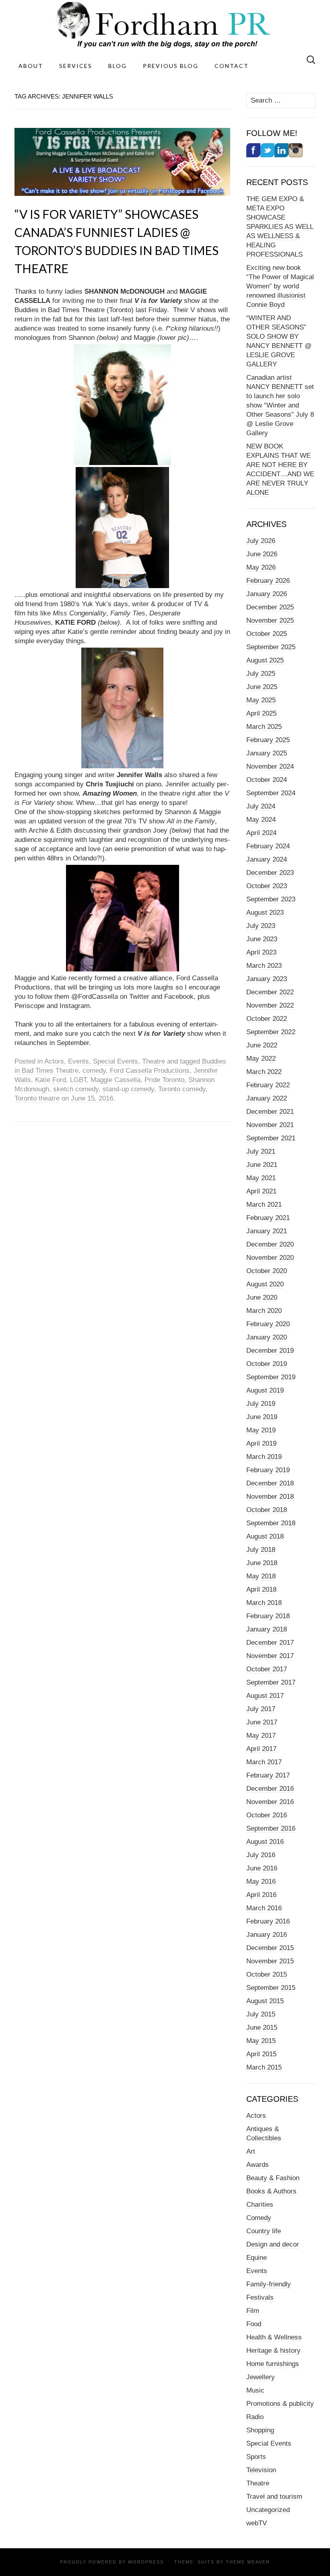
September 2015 (271, 1988)
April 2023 (261, 952)
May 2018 (261, 1576)
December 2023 (270, 873)
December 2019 (270, 1351)
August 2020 (265, 1284)
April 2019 (261, 1443)
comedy (94, 1071)
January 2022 (267, 1098)
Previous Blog (171, 66)
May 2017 (261, 1736)
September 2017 (271, 1682)
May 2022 (261, 1059)
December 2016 (270, 1789)
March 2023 (264, 966)
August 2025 (265, 660)
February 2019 (268, 1470)
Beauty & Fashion (273, 2178)
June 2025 (262, 687)
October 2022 (267, 1019)
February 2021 (268, 1218)
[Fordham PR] (165, 25)
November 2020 (270, 1258)
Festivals (260, 2297)
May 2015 (261, 2041)
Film (253, 2311)
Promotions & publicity (280, 2404)
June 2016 (262, 1868)
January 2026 (267, 594)
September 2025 (271, 647)
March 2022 (264, 1072)
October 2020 (267, 1271)
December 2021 (270, 1112)
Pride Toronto (164, 1080)
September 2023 (271, 899)
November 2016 (270, 1802)
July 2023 (261, 926)
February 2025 (268, 740)
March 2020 (264, 1311)
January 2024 (267, 859)
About (31, 66)
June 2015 (262, 2028)
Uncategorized (268, 2510)
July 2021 (261, 1151)
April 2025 (261, 713)
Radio (255, 2417)
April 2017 (261, 1749)
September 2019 (271, 1377)
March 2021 (264, 1205)
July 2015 (261, 2014)
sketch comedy (76, 1089)
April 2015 (261, 2054)
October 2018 (267, 1510)
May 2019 (261, 1430)
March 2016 (264, 1908)
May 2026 (261, 567)
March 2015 (264, 2067)
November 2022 (270, 1005)
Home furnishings (273, 2364)
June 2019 (262, 1417)
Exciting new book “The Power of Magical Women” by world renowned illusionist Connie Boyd (280, 286)
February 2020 (268, 1324)
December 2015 (270, 1948)
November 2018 (270, 1497)
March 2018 (264, 1603)
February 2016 (268, 1921)
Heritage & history (273, 2351)
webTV (257, 2523)
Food (254, 2324)
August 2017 (265, 1696)
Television (261, 2470)
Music (255, 2390)
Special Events (115, 1061)
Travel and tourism (274, 2497)
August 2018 (265, 1536)
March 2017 (264, 1762)
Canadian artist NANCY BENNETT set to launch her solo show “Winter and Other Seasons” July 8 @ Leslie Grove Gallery (280, 405)
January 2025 (267, 753)
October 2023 (267, 886)
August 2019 (265, 1390)
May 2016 (261, 1882)
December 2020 (270, 1244)
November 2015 (270, 1961)
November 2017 (270, 1656)
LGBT (78, 1080)
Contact (232, 66)
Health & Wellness (274, 2337)
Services (76, 66)
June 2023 (262, 939)
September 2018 (271, 1523)
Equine (257, 2258)
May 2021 (261, 1178)
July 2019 (261, 1404)
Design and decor (273, 2244)
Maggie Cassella (115, 1080)
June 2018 (262, 1563)
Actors (54, 1061)
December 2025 (270, 607)
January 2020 (267, 1337)
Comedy (259, 2218)
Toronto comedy (182, 1089)
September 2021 (271, 1138)
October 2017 (267, 1669)
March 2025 (264, 727)
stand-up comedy (128, 1089)
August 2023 (265, 913)
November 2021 (270, 1125)
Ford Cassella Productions (150, 1071)
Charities (260, 2205)
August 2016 (265, 1842)
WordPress (146, 2562)
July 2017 (261, 1709)
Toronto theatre (37, 1098)
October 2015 (267, 1974)
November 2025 (270, 620)
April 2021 (261, 1191)
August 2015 (265, 2001)
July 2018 (261, 1550)
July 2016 (261, 1855)
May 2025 (261, 700)
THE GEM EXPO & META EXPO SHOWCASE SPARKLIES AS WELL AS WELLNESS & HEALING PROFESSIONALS (280, 227)
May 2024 (261, 820)
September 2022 (271, 1032)
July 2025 (261, 674)
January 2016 (267, 1935)
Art (251, 2151)
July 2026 (261, 541)
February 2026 (268, 581)
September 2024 (271, 793)
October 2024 (267, 780)
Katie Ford (51, 1080)
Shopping (260, 2430)
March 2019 (264, 1457)
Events (78, 1061)
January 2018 (267, 1629)
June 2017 (262, 1722)
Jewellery (261, 2377)
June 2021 (262, 1165)
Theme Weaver (248, 2562)
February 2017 (268, 1775)
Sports (256, 2457)
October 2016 (267, 1815)
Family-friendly (269, 2284)
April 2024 (261, 833)
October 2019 (267, 1364)
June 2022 (262, 1045)
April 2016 (261, 1895)
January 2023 (267, 979)
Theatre (154, 1061)
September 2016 (271, 1828)
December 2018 (270, 1483)
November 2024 (270, 766)
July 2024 (261, 806)
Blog (118, 66)
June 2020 (262, 1297)
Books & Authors (271, 2191)
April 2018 (261, 1589)
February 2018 (268, 1616)
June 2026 (262, 554)
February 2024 (268, 846)
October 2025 (267, 634)
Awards (258, 2165)
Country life (264, 2231)
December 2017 (270, 1643)
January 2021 (267, 1231)
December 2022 (270, 992)
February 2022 (268, 1085)
